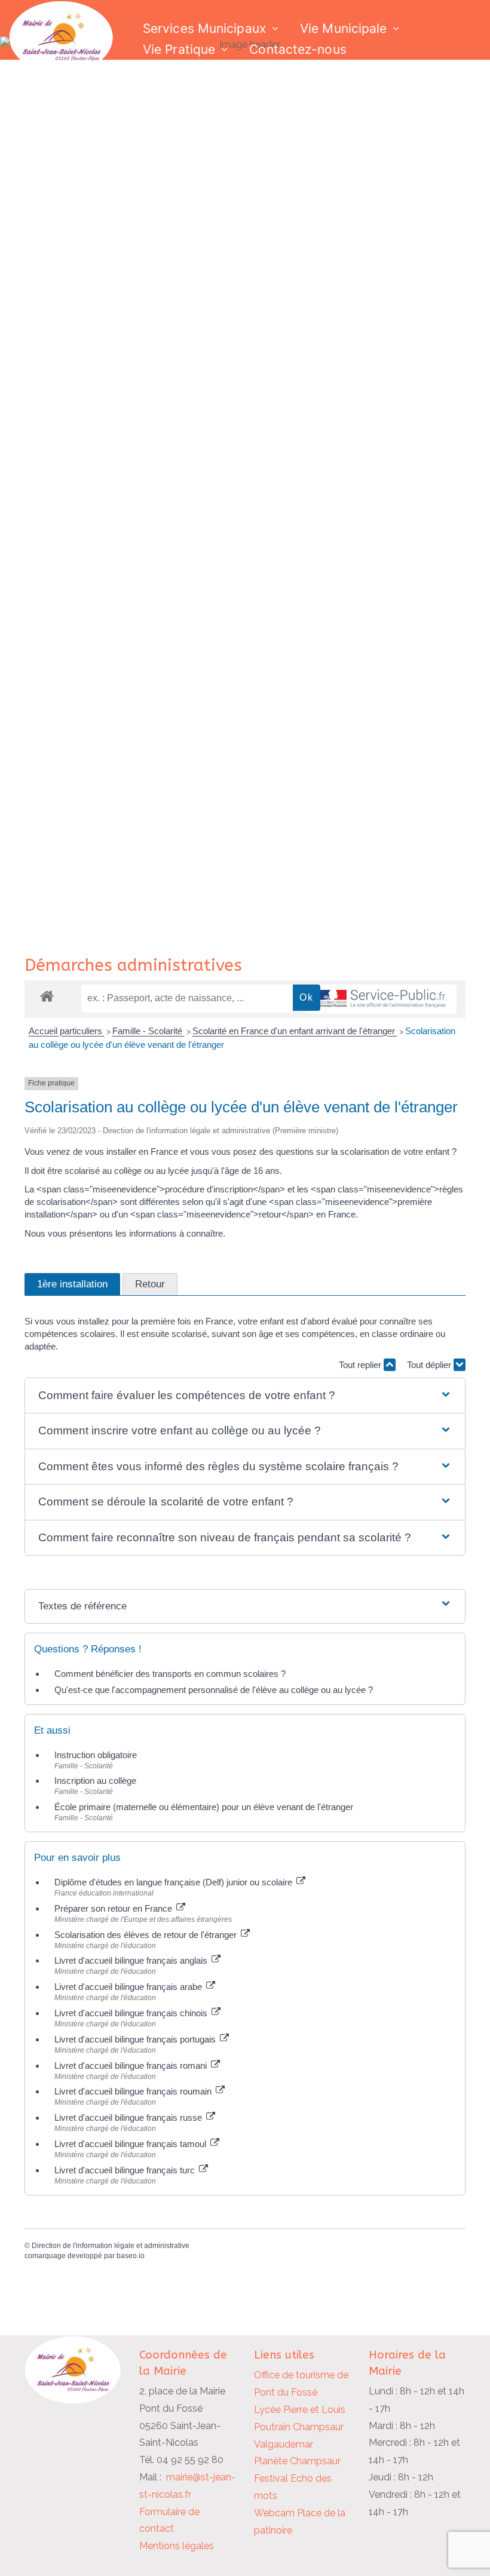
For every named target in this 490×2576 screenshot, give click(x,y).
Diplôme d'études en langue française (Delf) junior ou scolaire (174, 1882)
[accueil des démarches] (47, 996)
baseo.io (131, 2256)
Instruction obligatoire (96, 1755)
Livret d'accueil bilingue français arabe (129, 1987)
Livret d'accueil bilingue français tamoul (131, 2144)
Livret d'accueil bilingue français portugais (136, 2039)
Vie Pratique (179, 49)
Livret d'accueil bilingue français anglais (132, 1960)
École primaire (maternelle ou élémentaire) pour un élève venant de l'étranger (204, 1807)
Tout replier (361, 1365)
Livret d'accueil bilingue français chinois (132, 2013)
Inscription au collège (95, 1781)
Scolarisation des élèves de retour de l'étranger (147, 1935)
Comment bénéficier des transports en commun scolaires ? (170, 1674)
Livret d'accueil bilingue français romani (132, 2066)
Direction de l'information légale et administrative (111, 2246)
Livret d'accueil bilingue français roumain (134, 2091)
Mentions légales (177, 2546)
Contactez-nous (298, 49)
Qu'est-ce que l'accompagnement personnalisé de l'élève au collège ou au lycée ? (214, 1690)
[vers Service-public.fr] (382, 999)
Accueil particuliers (67, 1031)
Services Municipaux (204, 28)
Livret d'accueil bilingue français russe (129, 2117)
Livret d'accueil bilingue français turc (126, 2170)
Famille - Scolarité (148, 1031)
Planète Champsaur (297, 2461)
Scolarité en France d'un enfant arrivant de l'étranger (295, 1031)
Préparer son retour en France (114, 1908)
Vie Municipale (343, 28)
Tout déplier (430, 1365)
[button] (245, 1396)
